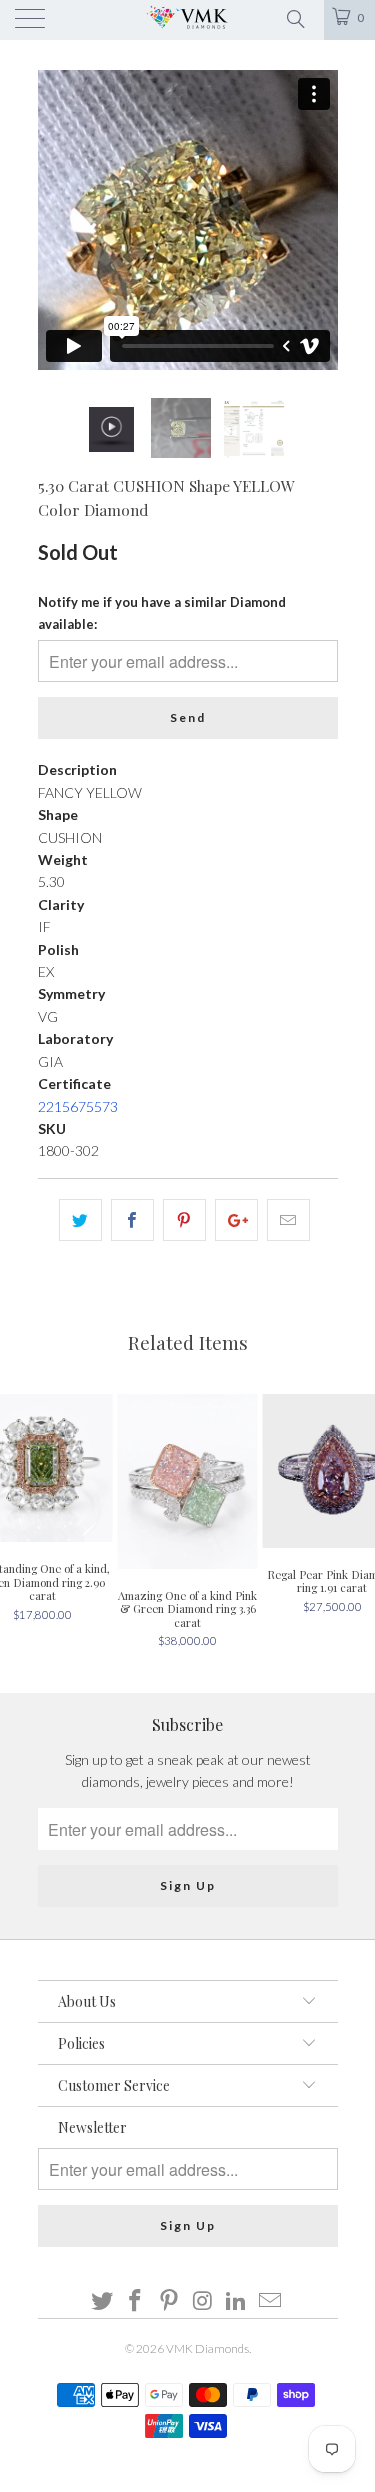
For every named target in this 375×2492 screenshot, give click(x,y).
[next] (319, 220)
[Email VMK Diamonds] (271, 2301)
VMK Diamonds (207, 2348)
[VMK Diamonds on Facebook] (136, 2301)
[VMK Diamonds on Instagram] (204, 2301)
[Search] (294, 17)
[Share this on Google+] (236, 1220)
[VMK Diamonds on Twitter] (102, 2301)
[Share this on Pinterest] (184, 1220)
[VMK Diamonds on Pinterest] (170, 2301)
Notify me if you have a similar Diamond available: (162, 613)
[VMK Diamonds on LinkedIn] (237, 2301)
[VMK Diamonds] (188, 20)
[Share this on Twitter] (80, 1220)
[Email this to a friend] (288, 1220)
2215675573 (78, 1106)
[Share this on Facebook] (132, 1220)
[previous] (57, 220)
